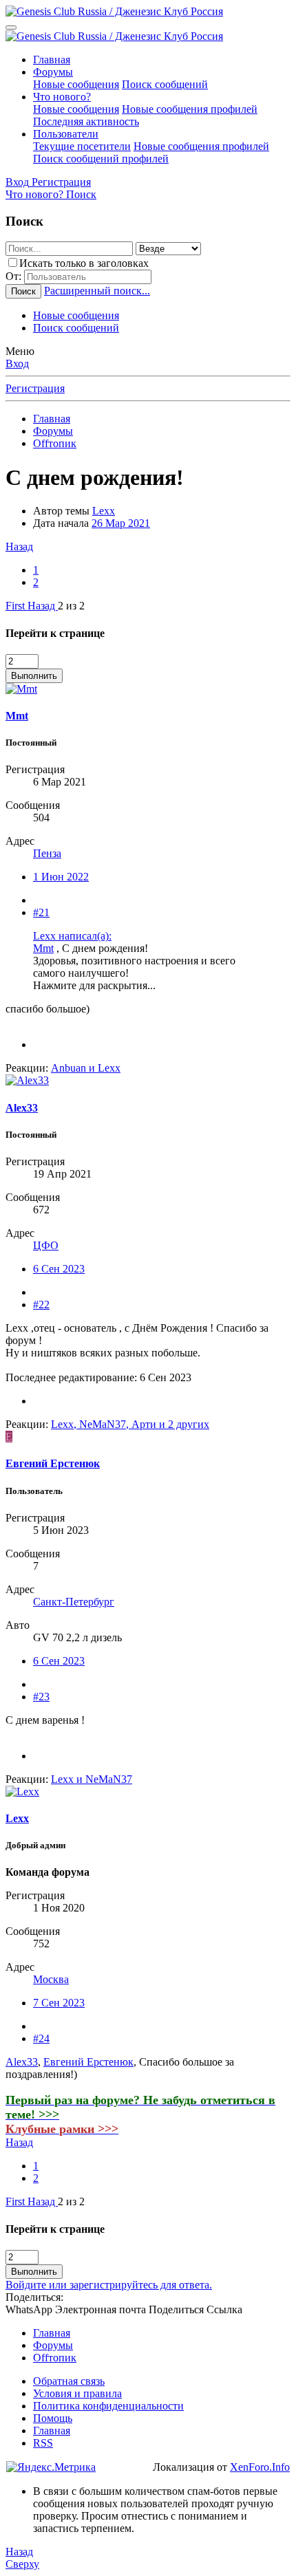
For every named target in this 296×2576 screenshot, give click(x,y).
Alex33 (22, 2062)
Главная (52, 59)
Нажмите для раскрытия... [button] (94, 985)
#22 (41, 1305)
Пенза (47, 853)
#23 (41, 1697)
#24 (41, 2038)
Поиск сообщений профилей (101, 159)
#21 (41, 912)
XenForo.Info (260, 2467)
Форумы (53, 72)
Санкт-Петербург (74, 1602)
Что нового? (62, 97)
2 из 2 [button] (71, 606)
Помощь (53, 2418)
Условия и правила (77, 2393)
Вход (17, 364)
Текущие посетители (82, 146)
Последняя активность (86, 121)
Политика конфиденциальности (108, 2406)
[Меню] (11, 28)
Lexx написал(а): (72, 936)
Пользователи (66, 134)
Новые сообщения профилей (190, 109)
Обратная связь (69, 2381)
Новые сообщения (76, 84)
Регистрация (35, 388)
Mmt (43, 948)
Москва (51, 1979)
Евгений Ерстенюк (88, 2062)
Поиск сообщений (165, 84)
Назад (19, 546)
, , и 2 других (130, 1424)
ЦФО (46, 1245)
